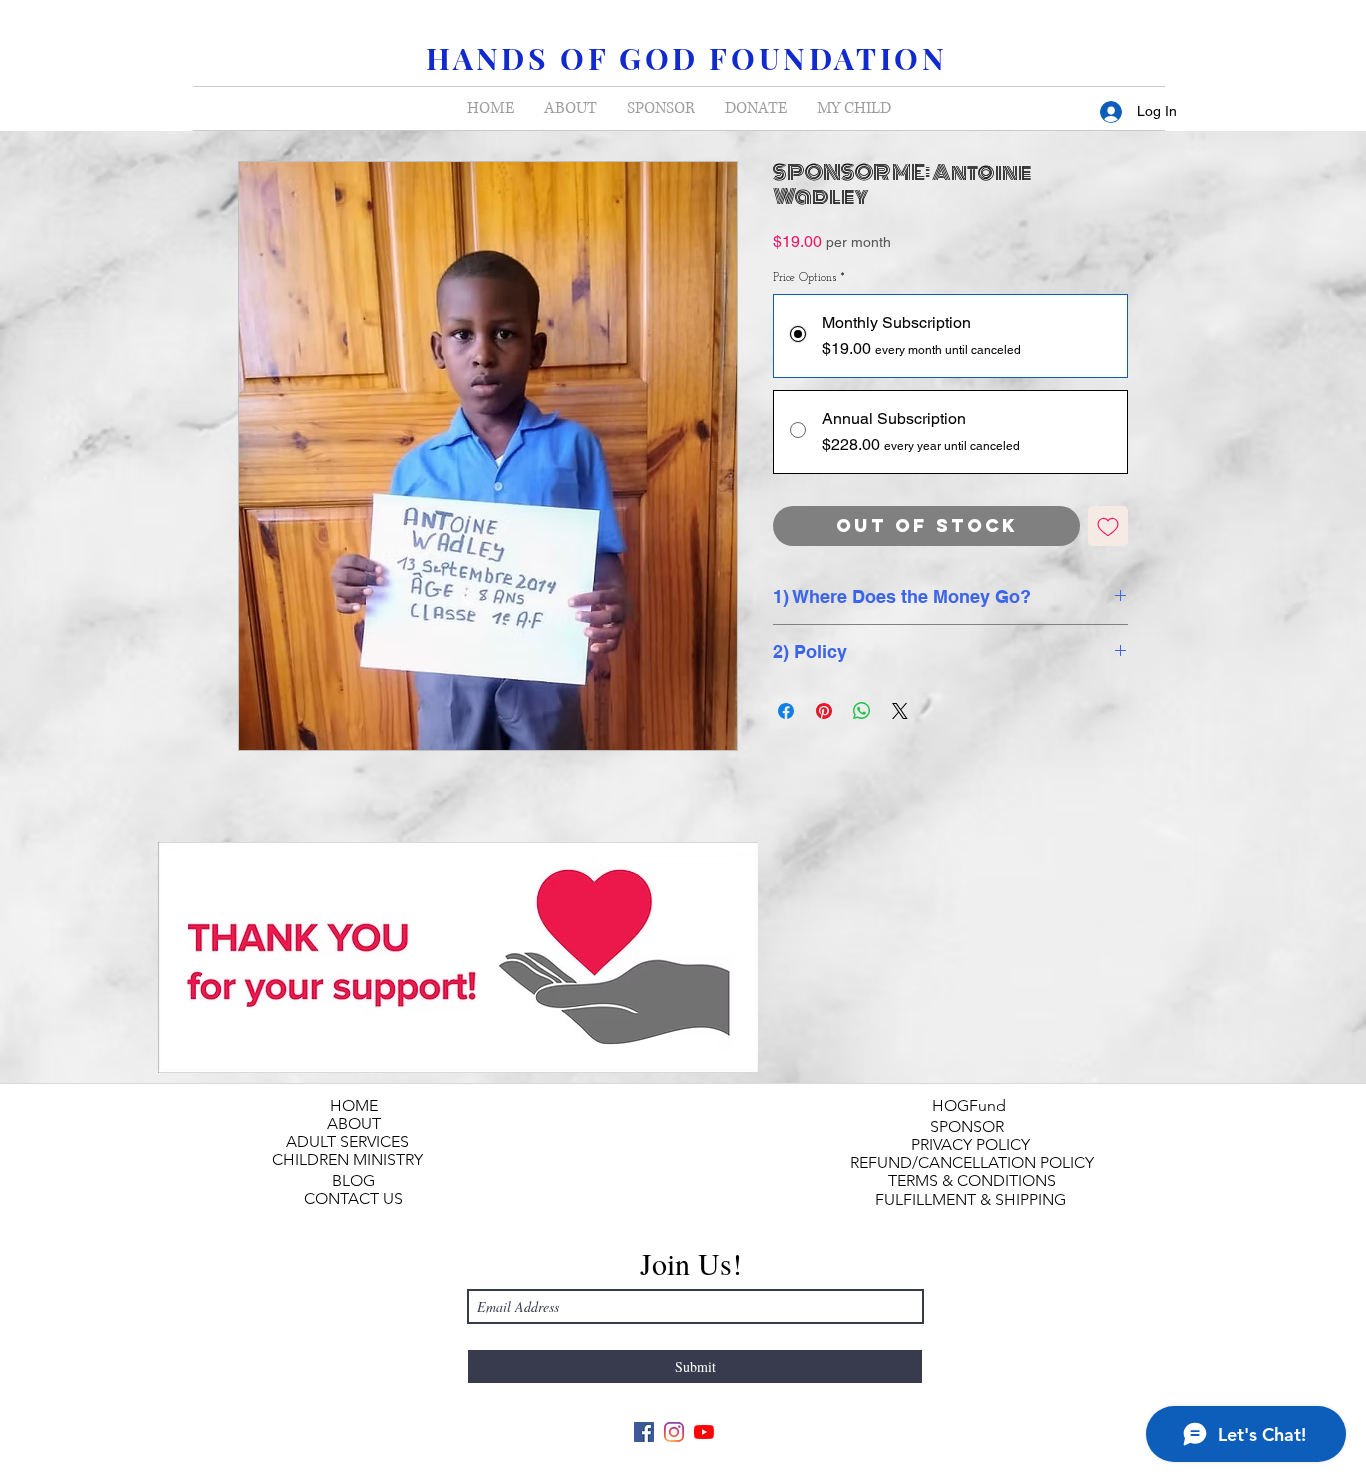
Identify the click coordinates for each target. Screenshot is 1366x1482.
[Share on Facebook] (786, 711)
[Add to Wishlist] (1108, 526)
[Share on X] (900, 711)
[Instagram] (674, 1432)
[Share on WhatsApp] (862, 711)
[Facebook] (644, 1432)
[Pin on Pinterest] (824, 711)
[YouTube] (704, 1432)
